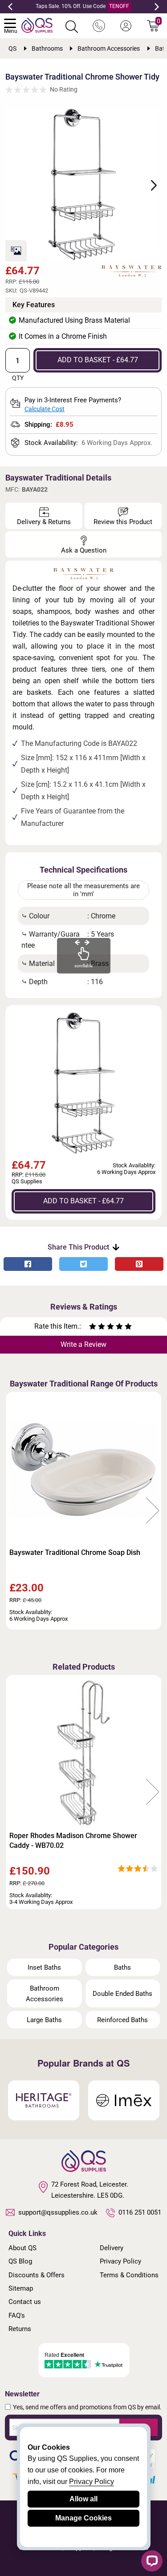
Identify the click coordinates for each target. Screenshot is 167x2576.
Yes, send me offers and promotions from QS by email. (87, 2407)
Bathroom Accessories (45, 1994)
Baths (122, 1967)
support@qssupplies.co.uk (58, 2212)
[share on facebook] (28, 1264)
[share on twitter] (83, 1264)
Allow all (83, 2499)
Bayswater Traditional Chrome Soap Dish (75, 1552)
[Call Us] (99, 26)
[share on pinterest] (139, 1264)
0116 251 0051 (140, 2212)
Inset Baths (44, 1967)
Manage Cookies (83, 2518)
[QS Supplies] (37, 25)
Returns (20, 2329)
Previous (10, 7)
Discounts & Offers (37, 2275)
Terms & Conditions (129, 2275)
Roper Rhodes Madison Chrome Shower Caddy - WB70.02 (73, 1841)
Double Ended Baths (122, 1994)
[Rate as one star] (93, 1328)
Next (157, 7)
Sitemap (21, 2288)
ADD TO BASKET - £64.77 (98, 360)
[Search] (72, 27)
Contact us (25, 2302)
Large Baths (44, 2020)
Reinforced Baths (122, 2020)
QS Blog (20, 2261)
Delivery (112, 2248)
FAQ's (17, 2316)
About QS (22, 2248)
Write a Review (83, 1344)
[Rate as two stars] (97, 1328)
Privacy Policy (120, 2261)
